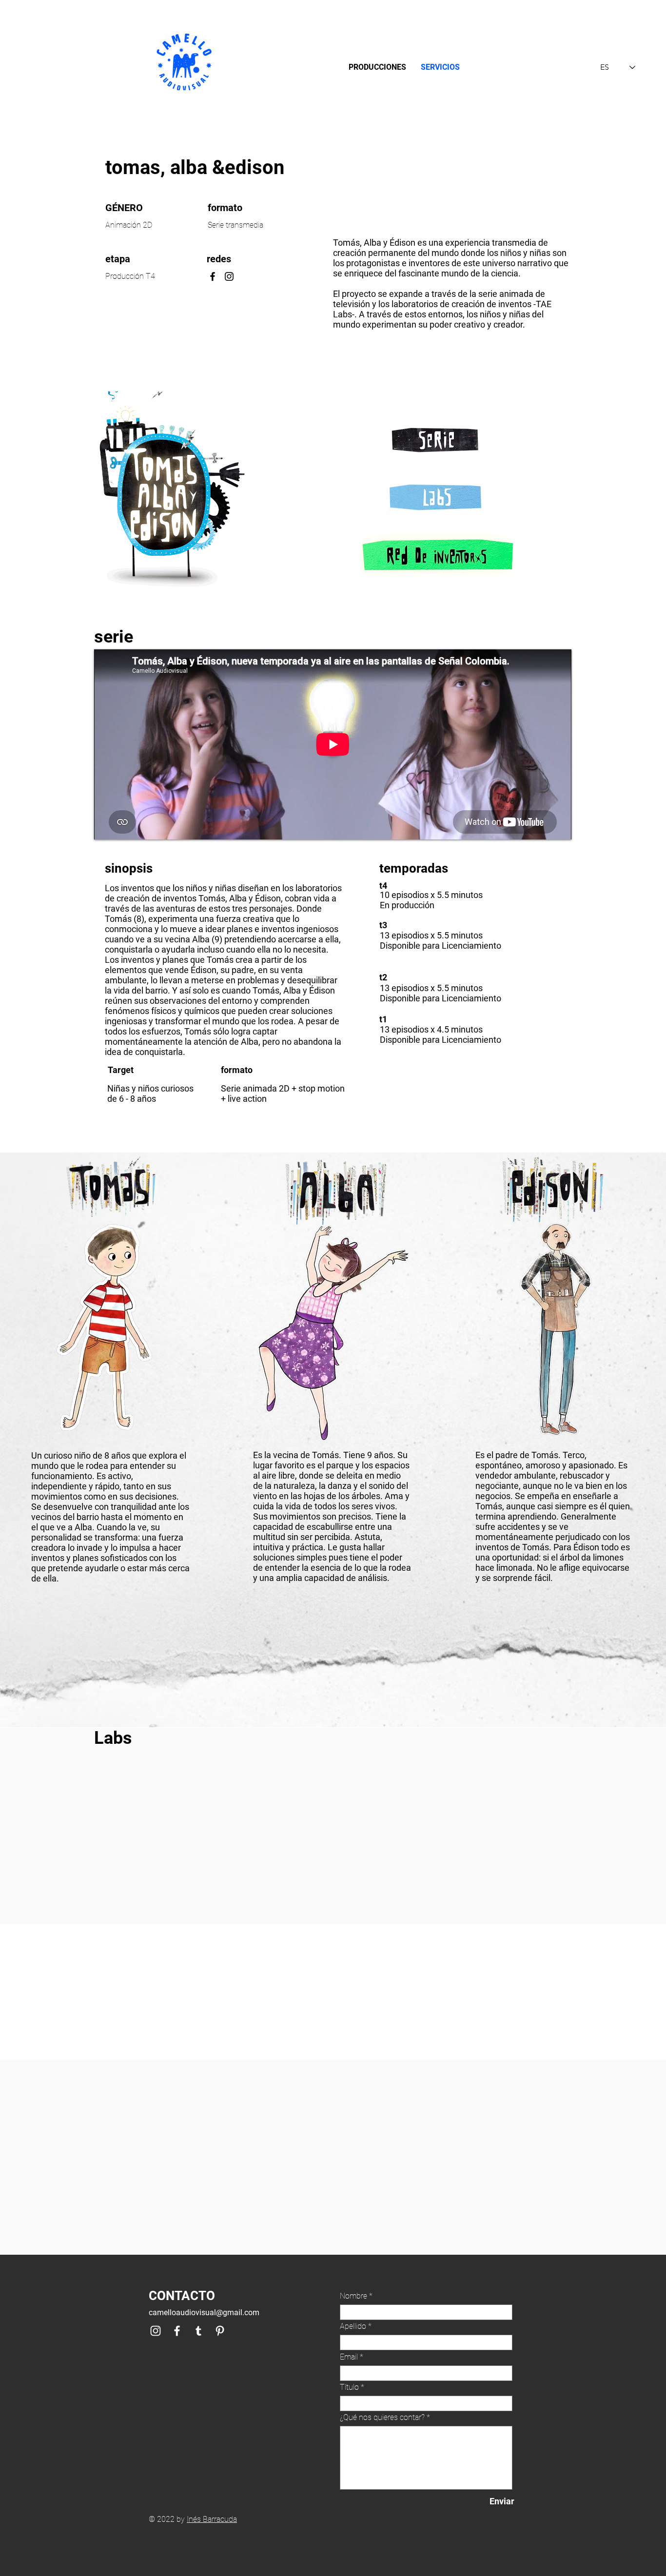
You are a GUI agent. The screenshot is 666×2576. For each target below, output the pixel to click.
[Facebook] (213, 276)
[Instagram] (229, 276)
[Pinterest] (220, 2331)
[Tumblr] (198, 2331)
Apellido (353, 2326)
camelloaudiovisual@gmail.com (204, 2313)
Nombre (353, 2296)
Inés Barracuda (212, 2519)
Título (349, 2387)
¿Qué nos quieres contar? (382, 2418)
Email (349, 2357)
